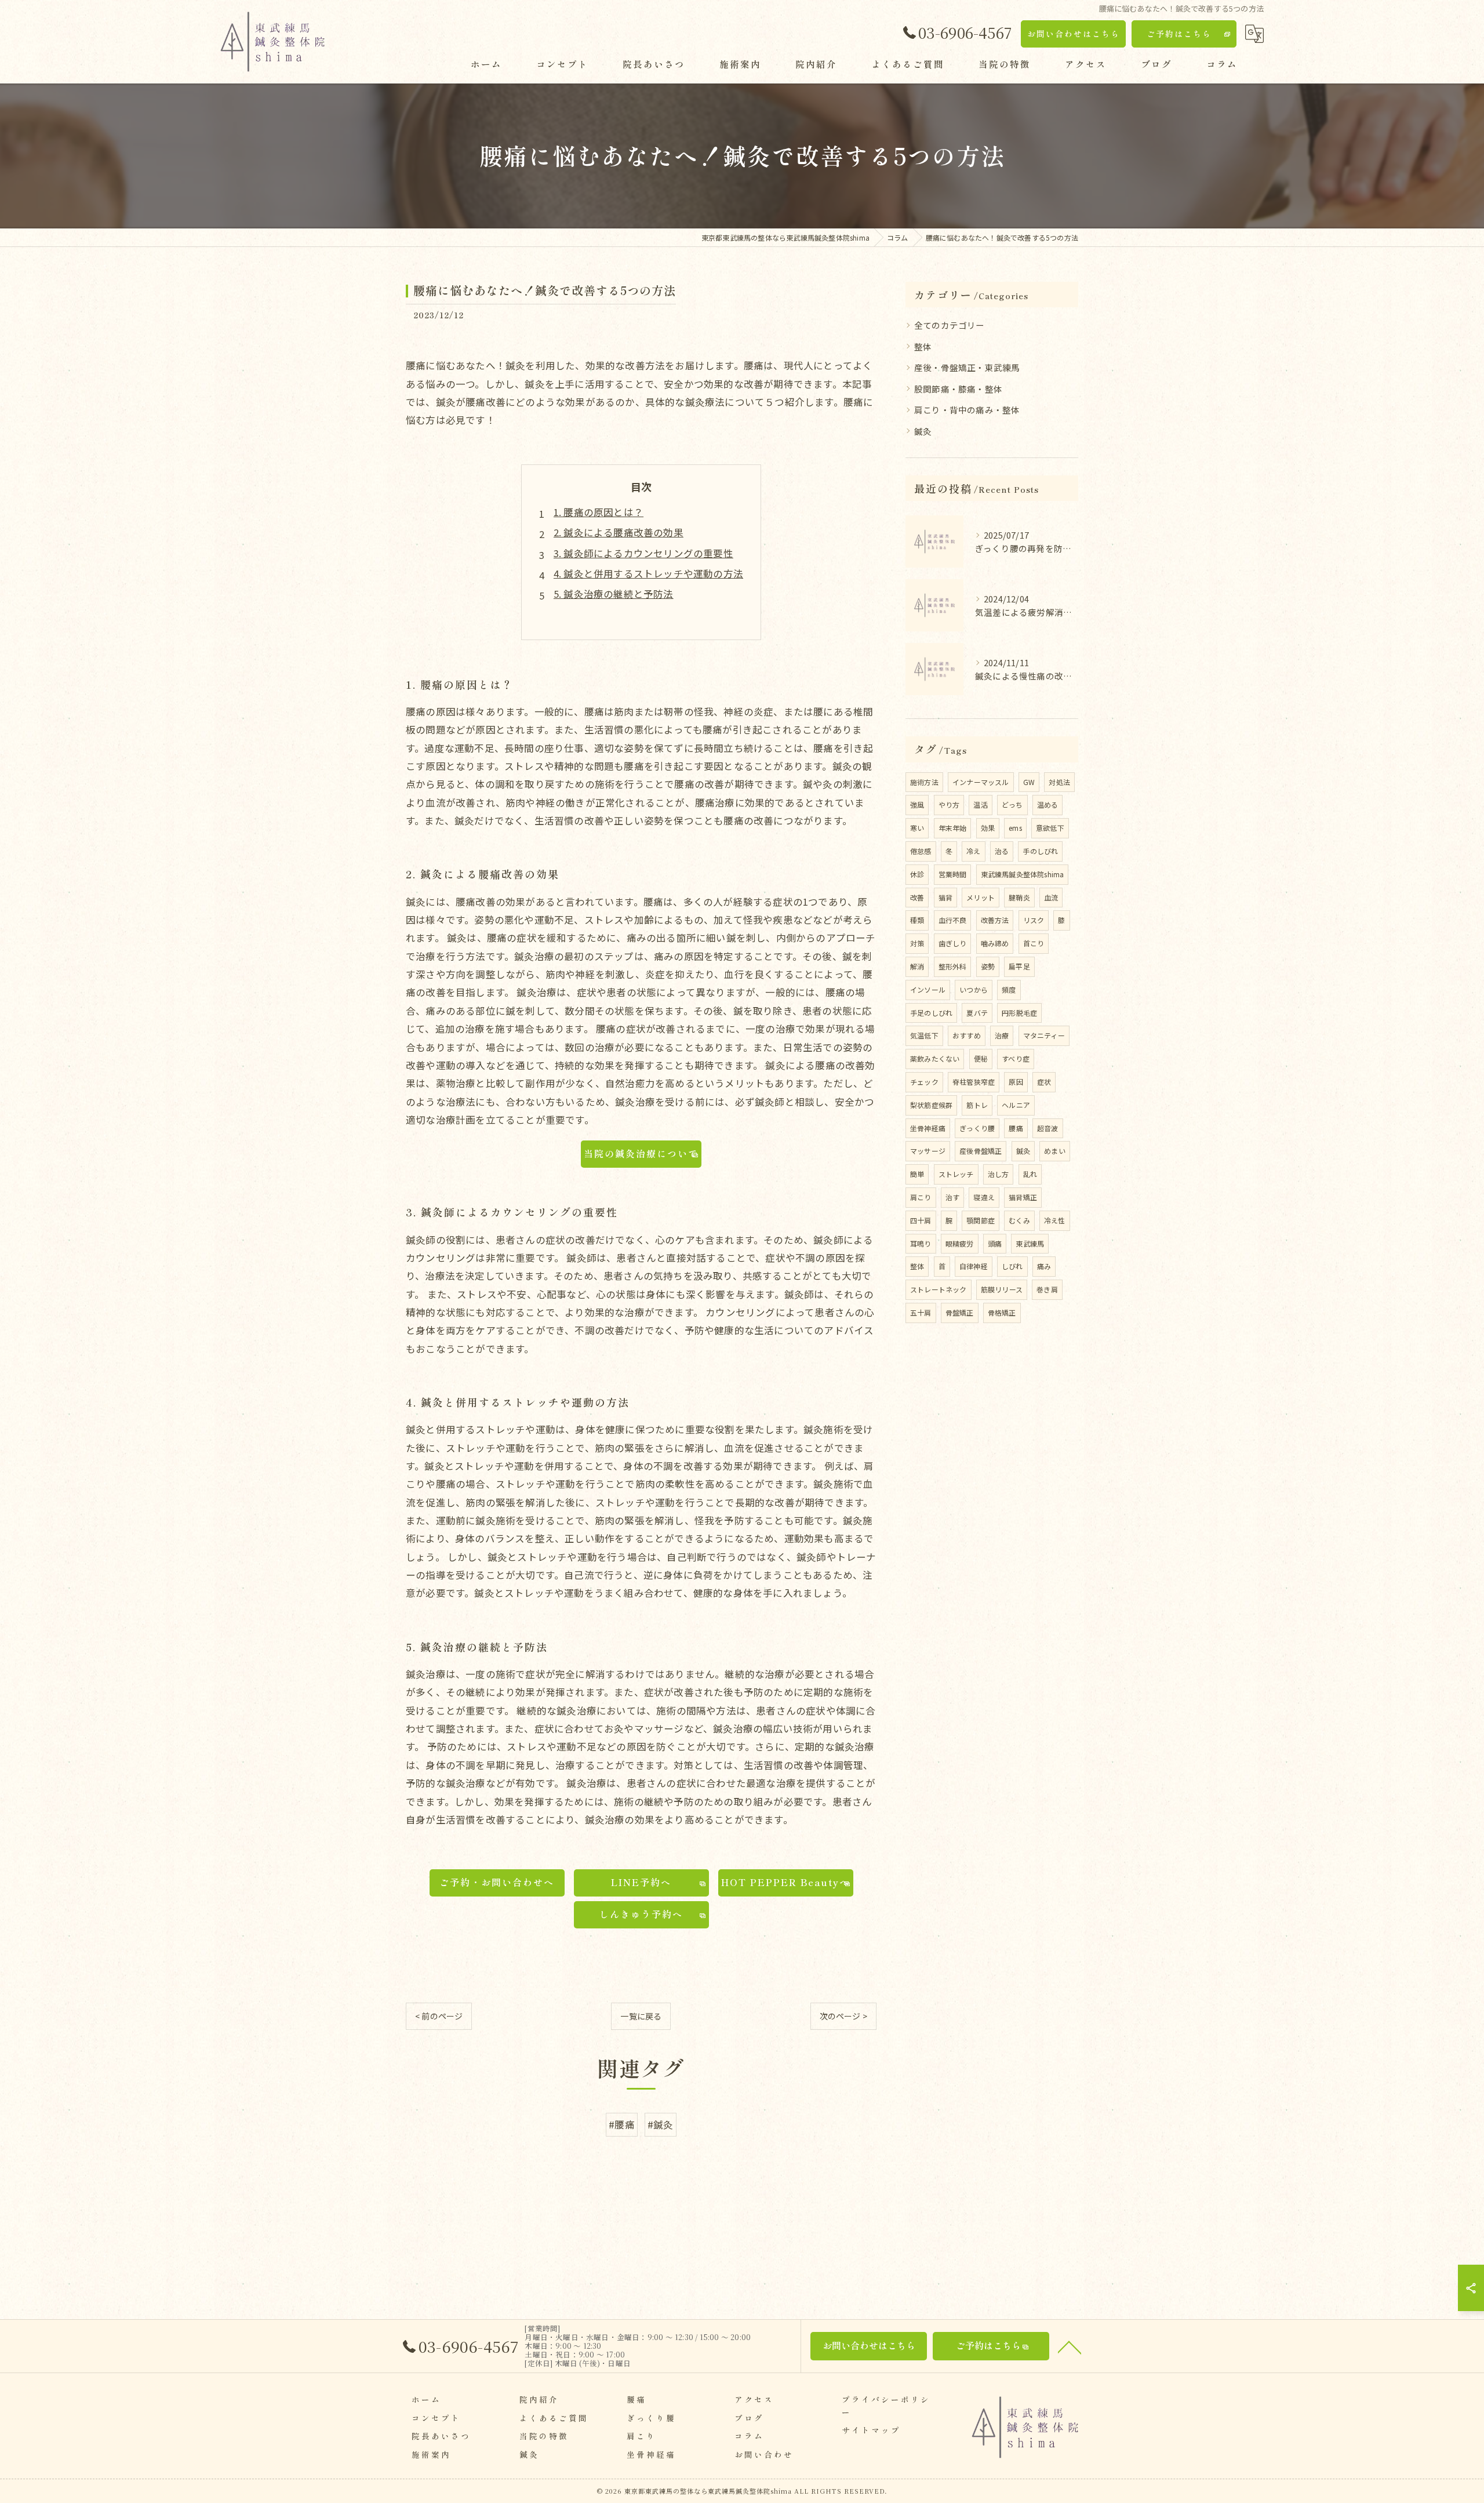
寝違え (984, 1197)
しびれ (1012, 1266)
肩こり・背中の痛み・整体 (967, 410)
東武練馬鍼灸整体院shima (1023, 874)
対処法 (1059, 782)
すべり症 (1016, 1058)
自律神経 (974, 1266)
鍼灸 (923, 431)
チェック (924, 1082)
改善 (917, 897)
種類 (917, 920)
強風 (917, 804)
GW (1029, 782)
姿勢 (988, 966)
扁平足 (1019, 966)
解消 (917, 966)
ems (1015, 828)
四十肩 (921, 1220)
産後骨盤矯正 (981, 1151)
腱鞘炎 (1019, 897)
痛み (1044, 1266)
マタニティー (1044, 1035)
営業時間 (953, 874)
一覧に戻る (641, 2016)
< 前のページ (439, 2016)
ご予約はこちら (1179, 34)
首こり (1034, 943)
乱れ (1030, 1174)
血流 (1051, 897)
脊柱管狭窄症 (974, 1082)
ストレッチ (956, 1174)
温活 (980, 804)
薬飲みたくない (935, 1058)
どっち (1012, 804)
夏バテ (977, 1013)
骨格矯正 (1002, 1312)
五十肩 (921, 1312)
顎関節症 (981, 1220)
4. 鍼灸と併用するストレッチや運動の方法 (648, 573)
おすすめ (967, 1035)
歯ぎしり (953, 943)
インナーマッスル (981, 782)
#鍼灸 (661, 2124)
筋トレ (977, 1105)
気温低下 (924, 1035)
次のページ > (843, 2016)
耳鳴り (921, 1243)
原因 (1016, 1082)
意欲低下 (1050, 828)
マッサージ (928, 1151)
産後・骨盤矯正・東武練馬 (967, 367)
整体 (923, 346)
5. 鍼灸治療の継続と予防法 (614, 594)
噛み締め (995, 943)
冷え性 (1055, 1220)
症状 (1044, 1082)
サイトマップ (871, 2430)
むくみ (1019, 1220)
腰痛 (1016, 1128)
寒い (917, 828)
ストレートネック (939, 1289)
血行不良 (953, 920)
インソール (928, 989)
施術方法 (924, 782)
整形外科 (953, 966)
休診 (917, 874)
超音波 (1048, 1128)
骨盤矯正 (960, 1312)
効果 (988, 828)
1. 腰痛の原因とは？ (599, 512)
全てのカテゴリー (950, 325)
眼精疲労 (960, 1243)
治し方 (999, 1174)
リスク (1034, 920)
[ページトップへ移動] (1070, 2346)
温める (1048, 804)
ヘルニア (1016, 1105)
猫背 (945, 897)
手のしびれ (1040, 851)
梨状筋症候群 (931, 1105)
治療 (1002, 1035)
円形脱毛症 (1019, 1013)
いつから (974, 989)
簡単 (917, 1174)
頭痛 (995, 1243)
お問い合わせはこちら (1074, 34)
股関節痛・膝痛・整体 (958, 389)
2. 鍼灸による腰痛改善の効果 (619, 532)
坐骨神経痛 (928, 1128)
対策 (917, 943)
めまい (1055, 1151)
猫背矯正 (1023, 1197)
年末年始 (953, 828)
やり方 (949, 804)
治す (952, 1197)
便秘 (981, 1058)
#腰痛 (622, 2124)
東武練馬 (1030, 1243)
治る (1002, 851)
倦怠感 (921, 851)
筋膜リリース (1002, 1289)
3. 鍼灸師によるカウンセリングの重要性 (643, 553)
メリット (981, 897)
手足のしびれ (931, 1013)
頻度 (1009, 989)
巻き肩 (1047, 1289)
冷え (973, 851)
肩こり (921, 1197)
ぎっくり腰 (977, 1128)
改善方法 (995, 920)
